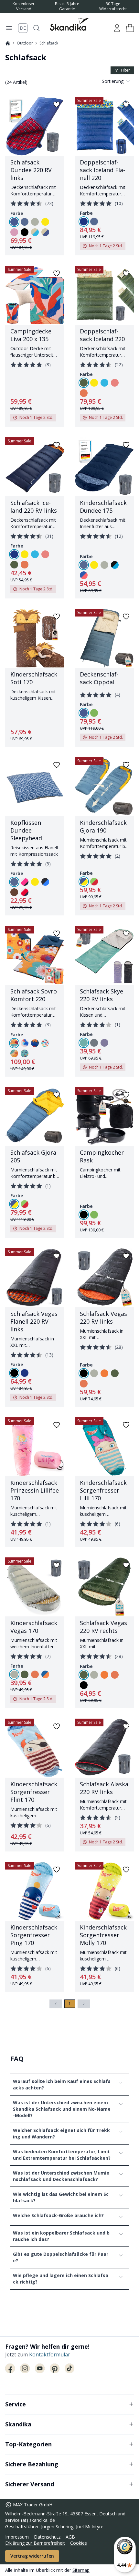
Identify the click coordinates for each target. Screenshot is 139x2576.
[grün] (94, 713)
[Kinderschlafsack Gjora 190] (104, 836)
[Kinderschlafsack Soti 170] (35, 678)
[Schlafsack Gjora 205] (35, 1162)
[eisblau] (84, 1043)
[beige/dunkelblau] (45, 232)
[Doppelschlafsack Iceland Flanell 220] (104, 176)
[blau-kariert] (45, 882)
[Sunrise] (25, 1053)
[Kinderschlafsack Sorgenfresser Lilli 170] (104, 1482)
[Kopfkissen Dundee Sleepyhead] (35, 836)
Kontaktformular (50, 2354)
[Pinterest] (55, 2368)
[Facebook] (10, 2368)
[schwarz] (25, 232)
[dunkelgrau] (94, 1043)
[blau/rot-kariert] (84, 575)
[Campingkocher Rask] (104, 1162)
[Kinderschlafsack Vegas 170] (35, 1633)
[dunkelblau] (84, 222)
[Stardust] (45, 1043)
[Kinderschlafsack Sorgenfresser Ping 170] (35, 1927)
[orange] (104, 1373)
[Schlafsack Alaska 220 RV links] (104, 1785)
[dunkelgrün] (84, 383)
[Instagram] (25, 2368)
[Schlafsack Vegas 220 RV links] (104, 1327)
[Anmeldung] (117, 28)
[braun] (14, 892)
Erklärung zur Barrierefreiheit (35, 2543)
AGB (70, 2537)
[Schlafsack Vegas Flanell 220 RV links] (35, 1327)
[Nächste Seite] (84, 2004)
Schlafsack (49, 43)
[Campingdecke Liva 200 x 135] (35, 346)
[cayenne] (84, 393)
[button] (130, 28)
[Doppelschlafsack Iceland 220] (104, 346)
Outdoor (25, 43)
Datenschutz (47, 2537)
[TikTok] (69, 2368)
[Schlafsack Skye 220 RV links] (104, 1001)
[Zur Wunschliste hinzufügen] (57, 104)
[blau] (14, 222)
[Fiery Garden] (35, 1043)
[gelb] (45, 222)
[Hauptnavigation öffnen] (9, 28)
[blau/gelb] (84, 882)
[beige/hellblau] (35, 232)
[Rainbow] (14, 1053)
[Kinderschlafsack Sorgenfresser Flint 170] (35, 1785)
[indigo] (25, 222)
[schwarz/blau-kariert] (115, 565)
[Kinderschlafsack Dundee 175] (104, 518)
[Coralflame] (25, 1043)
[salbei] (35, 222)
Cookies (79, 2543)
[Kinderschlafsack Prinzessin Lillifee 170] (35, 1482)
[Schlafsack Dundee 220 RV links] (35, 176)
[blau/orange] (45, 1674)
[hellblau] (104, 383)
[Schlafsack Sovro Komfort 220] (35, 1001)
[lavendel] (104, 1043)
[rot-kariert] (25, 892)
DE (23, 28)
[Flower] (14, 1043)
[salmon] (115, 383)
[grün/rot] (94, 882)
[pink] (14, 232)
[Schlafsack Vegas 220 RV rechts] (104, 1633)
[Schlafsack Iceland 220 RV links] (35, 518)
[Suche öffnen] (37, 28)
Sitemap (81, 2570)
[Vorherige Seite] (56, 2004)
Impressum (17, 2537)
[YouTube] (40, 2368)
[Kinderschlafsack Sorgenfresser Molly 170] (104, 1927)
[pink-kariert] (25, 882)
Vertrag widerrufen (32, 2556)
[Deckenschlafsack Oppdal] (104, 678)
